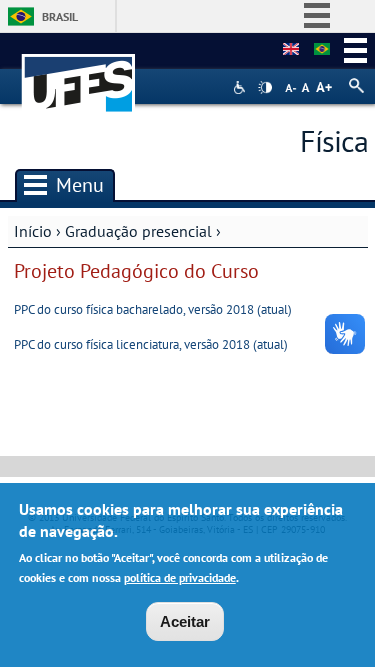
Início (33, 231)
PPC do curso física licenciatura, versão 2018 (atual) (151, 344)
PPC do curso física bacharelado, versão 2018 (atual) (153, 309)
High (265, 88)
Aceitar (185, 621)
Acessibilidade (241, 87)
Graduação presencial (138, 231)
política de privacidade (180, 577)
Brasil (60, 16)
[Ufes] (79, 73)
